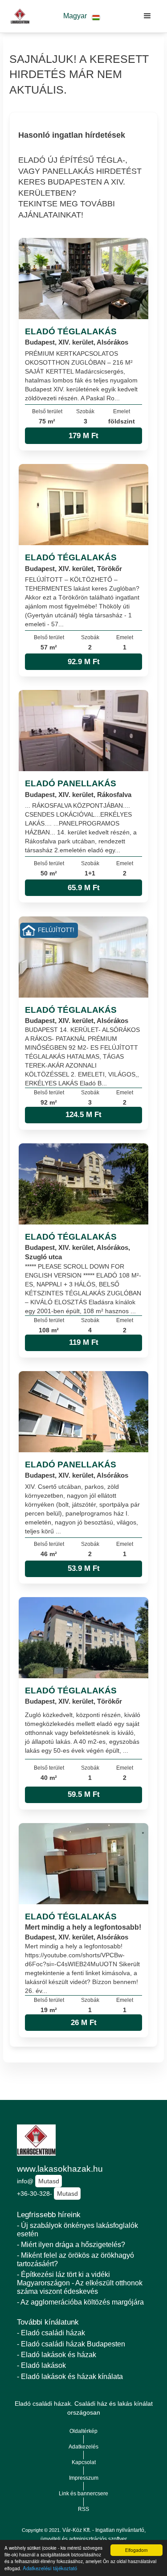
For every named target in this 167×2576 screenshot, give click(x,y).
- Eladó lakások (41, 2365)
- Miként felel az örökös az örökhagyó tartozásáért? (75, 2260)
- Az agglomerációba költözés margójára (80, 2302)
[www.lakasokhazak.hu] (18, 16)
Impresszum (84, 2478)
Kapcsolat (84, 2462)
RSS (83, 2509)
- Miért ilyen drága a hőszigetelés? (71, 2245)
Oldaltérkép (83, 2431)
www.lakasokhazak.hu (60, 2169)
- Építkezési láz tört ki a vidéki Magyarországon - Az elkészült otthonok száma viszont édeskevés (80, 2283)
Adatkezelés (83, 2447)
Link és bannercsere (83, 2494)
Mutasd (49, 2181)
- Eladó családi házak (51, 2333)
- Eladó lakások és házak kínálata (70, 2377)
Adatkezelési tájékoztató (50, 2568)
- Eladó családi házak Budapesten (71, 2344)
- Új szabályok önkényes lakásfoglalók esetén (77, 2230)
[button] (82, 16)
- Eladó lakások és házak (57, 2355)
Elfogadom (136, 2550)
